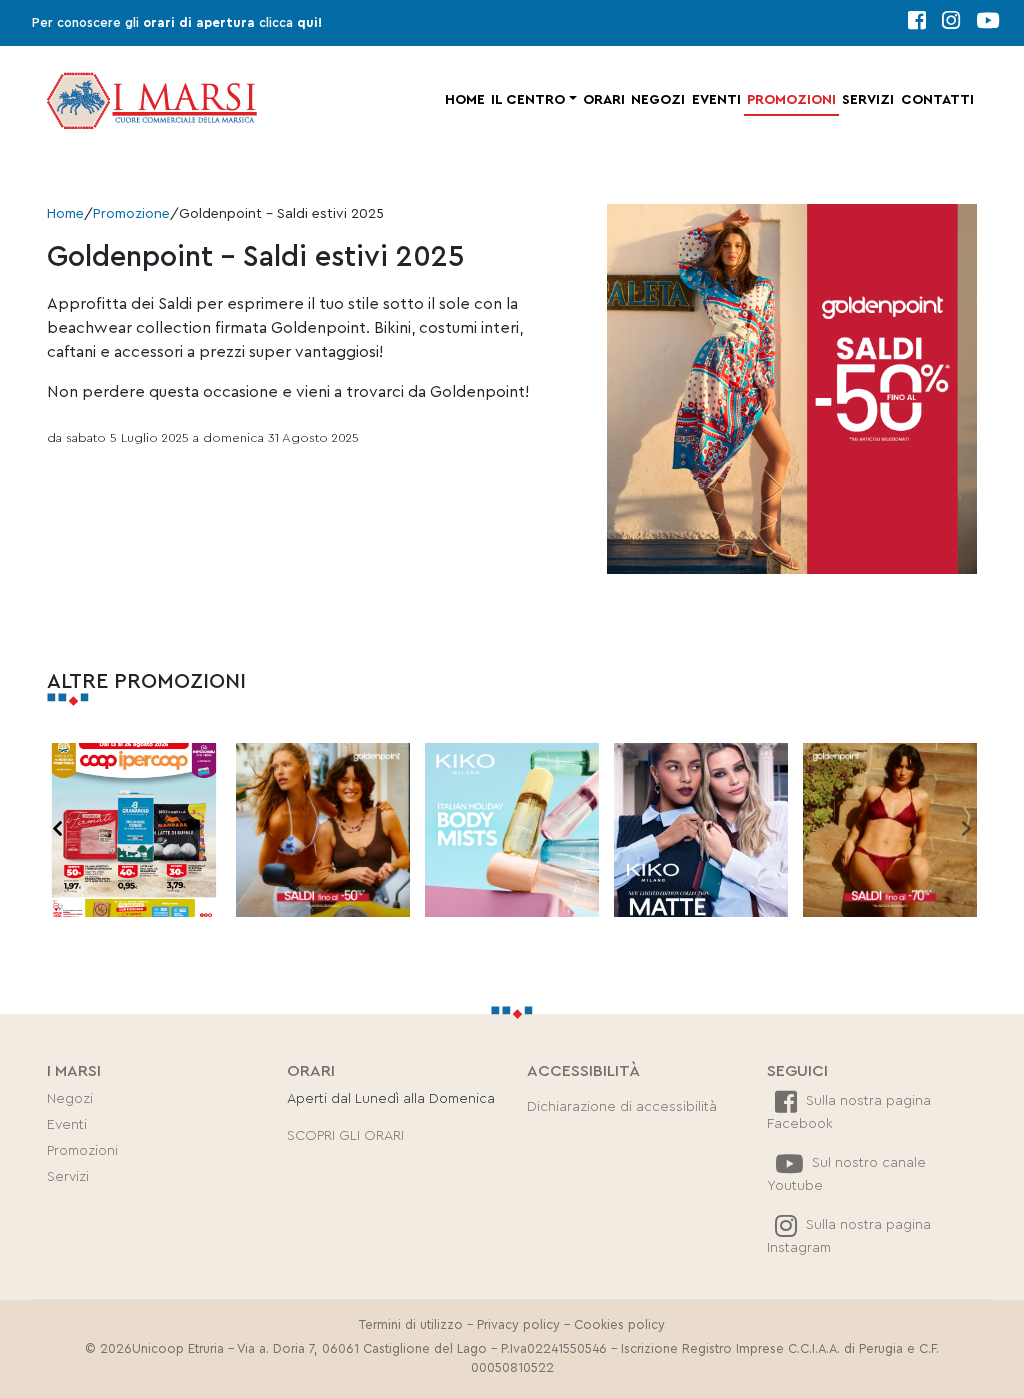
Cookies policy (619, 1325)
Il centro (528, 100)
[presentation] (57, 830)
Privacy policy (518, 1325)
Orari (604, 100)
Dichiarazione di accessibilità (622, 1107)
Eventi (716, 100)
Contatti (937, 100)
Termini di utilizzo (411, 1325)
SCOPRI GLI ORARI (345, 1136)
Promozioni (791, 100)
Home (465, 100)
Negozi (658, 100)
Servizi (868, 100)
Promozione (131, 214)
